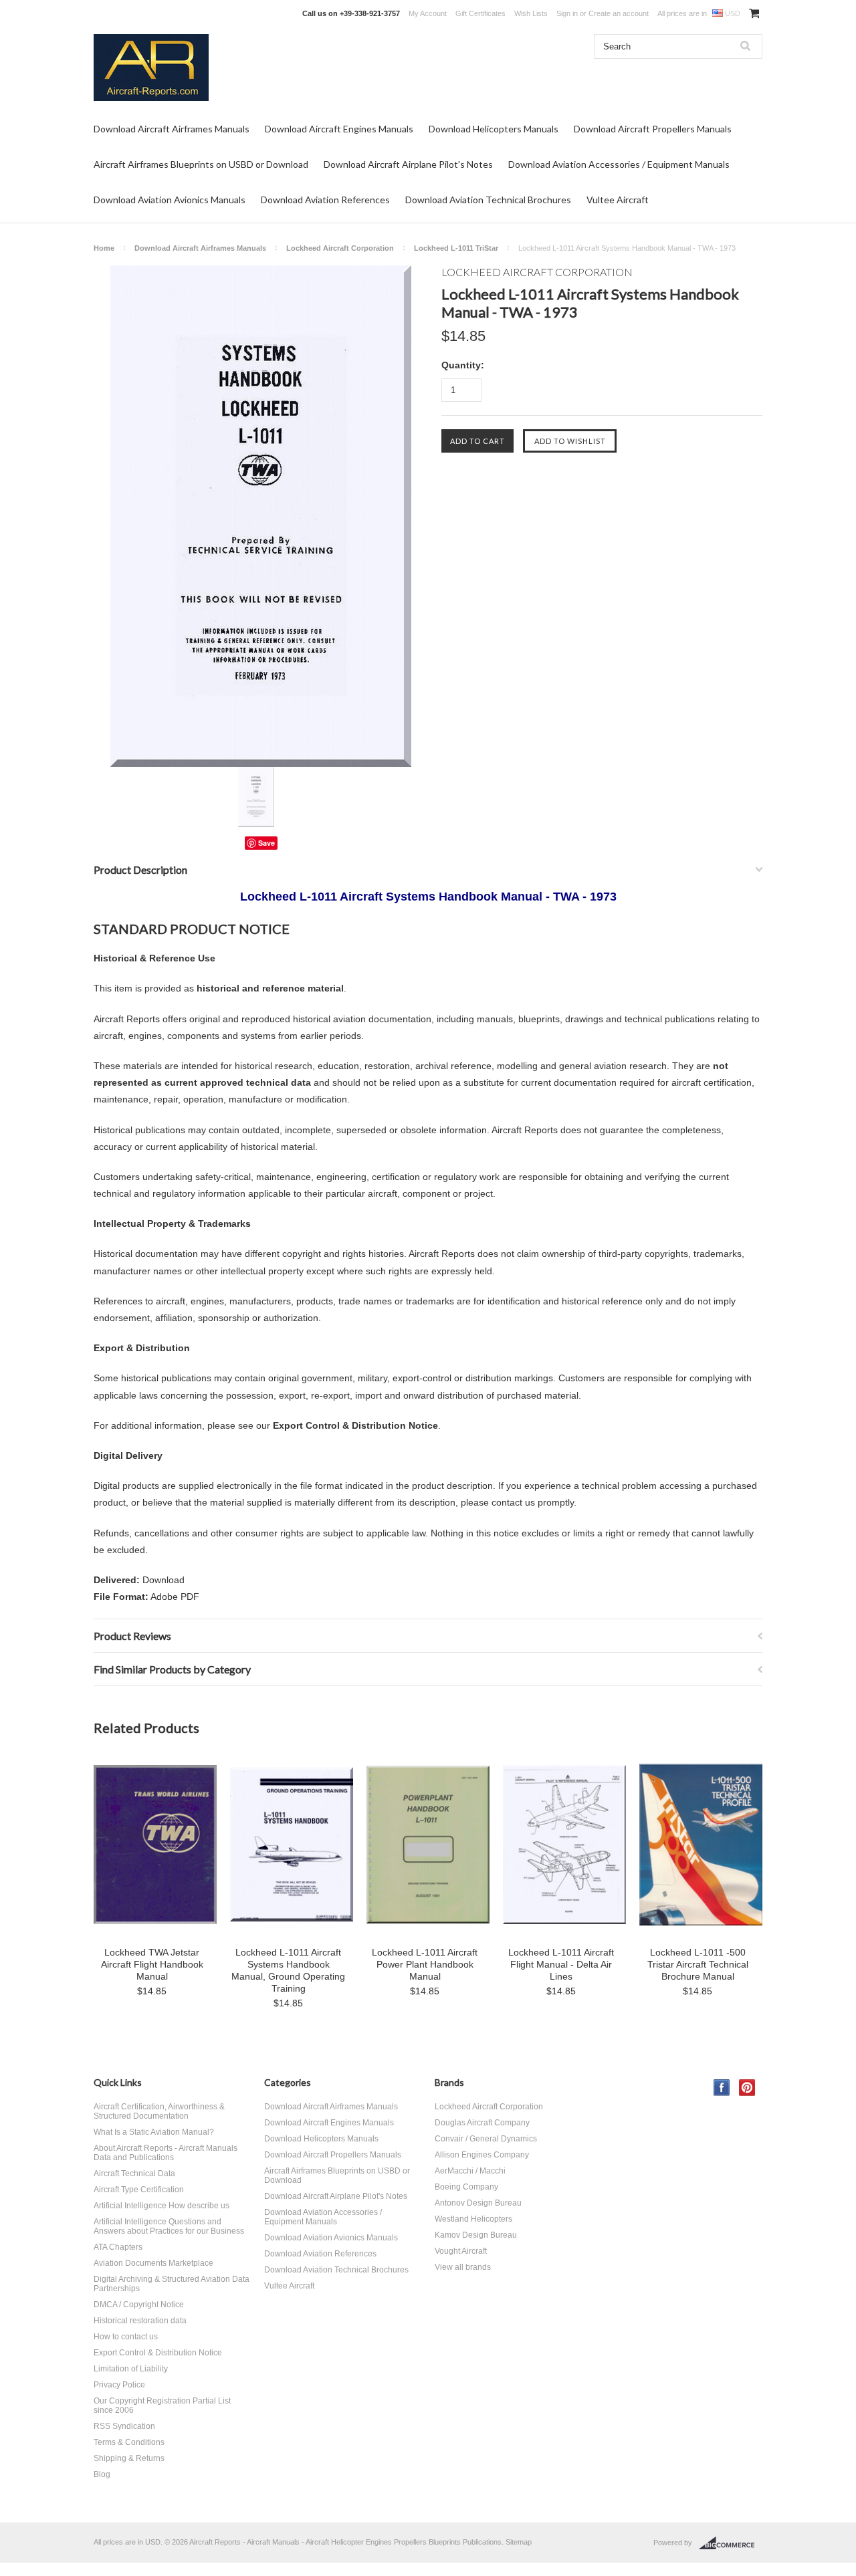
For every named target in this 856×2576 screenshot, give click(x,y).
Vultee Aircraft (618, 200)
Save (266, 843)
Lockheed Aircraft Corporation (340, 248)
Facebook (722, 2088)
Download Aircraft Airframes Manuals (172, 129)
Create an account (619, 13)
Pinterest (747, 2088)
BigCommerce (731, 2543)
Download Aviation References (325, 200)
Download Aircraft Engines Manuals (339, 129)
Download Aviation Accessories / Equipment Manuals (619, 164)
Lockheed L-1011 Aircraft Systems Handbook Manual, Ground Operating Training (288, 1970)
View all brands (463, 2267)
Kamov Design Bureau (476, 2235)
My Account (428, 13)
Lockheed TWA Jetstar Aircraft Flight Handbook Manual (152, 1964)
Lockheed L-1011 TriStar (456, 248)
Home (104, 248)
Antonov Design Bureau (478, 2203)
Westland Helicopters (473, 2219)
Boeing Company (466, 2187)
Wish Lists (531, 13)
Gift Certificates (480, 13)
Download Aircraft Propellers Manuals (653, 129)
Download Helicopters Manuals (494, 129)
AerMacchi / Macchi (470, 2171)
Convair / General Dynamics (486, 2139)
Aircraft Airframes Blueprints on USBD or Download (201, 164)
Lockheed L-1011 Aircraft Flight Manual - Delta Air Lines (561, 1964)
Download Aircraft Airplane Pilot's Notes (408, 164)
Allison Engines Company (482, 2155)
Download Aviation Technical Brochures (488, 200)
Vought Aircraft (461, 2251)
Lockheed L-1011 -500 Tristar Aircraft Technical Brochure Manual (698, 1964)
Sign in (567, 13)
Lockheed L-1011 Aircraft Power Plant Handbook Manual (425, 1964)
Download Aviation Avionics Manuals (170, 200)
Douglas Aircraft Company (482, 2123)
